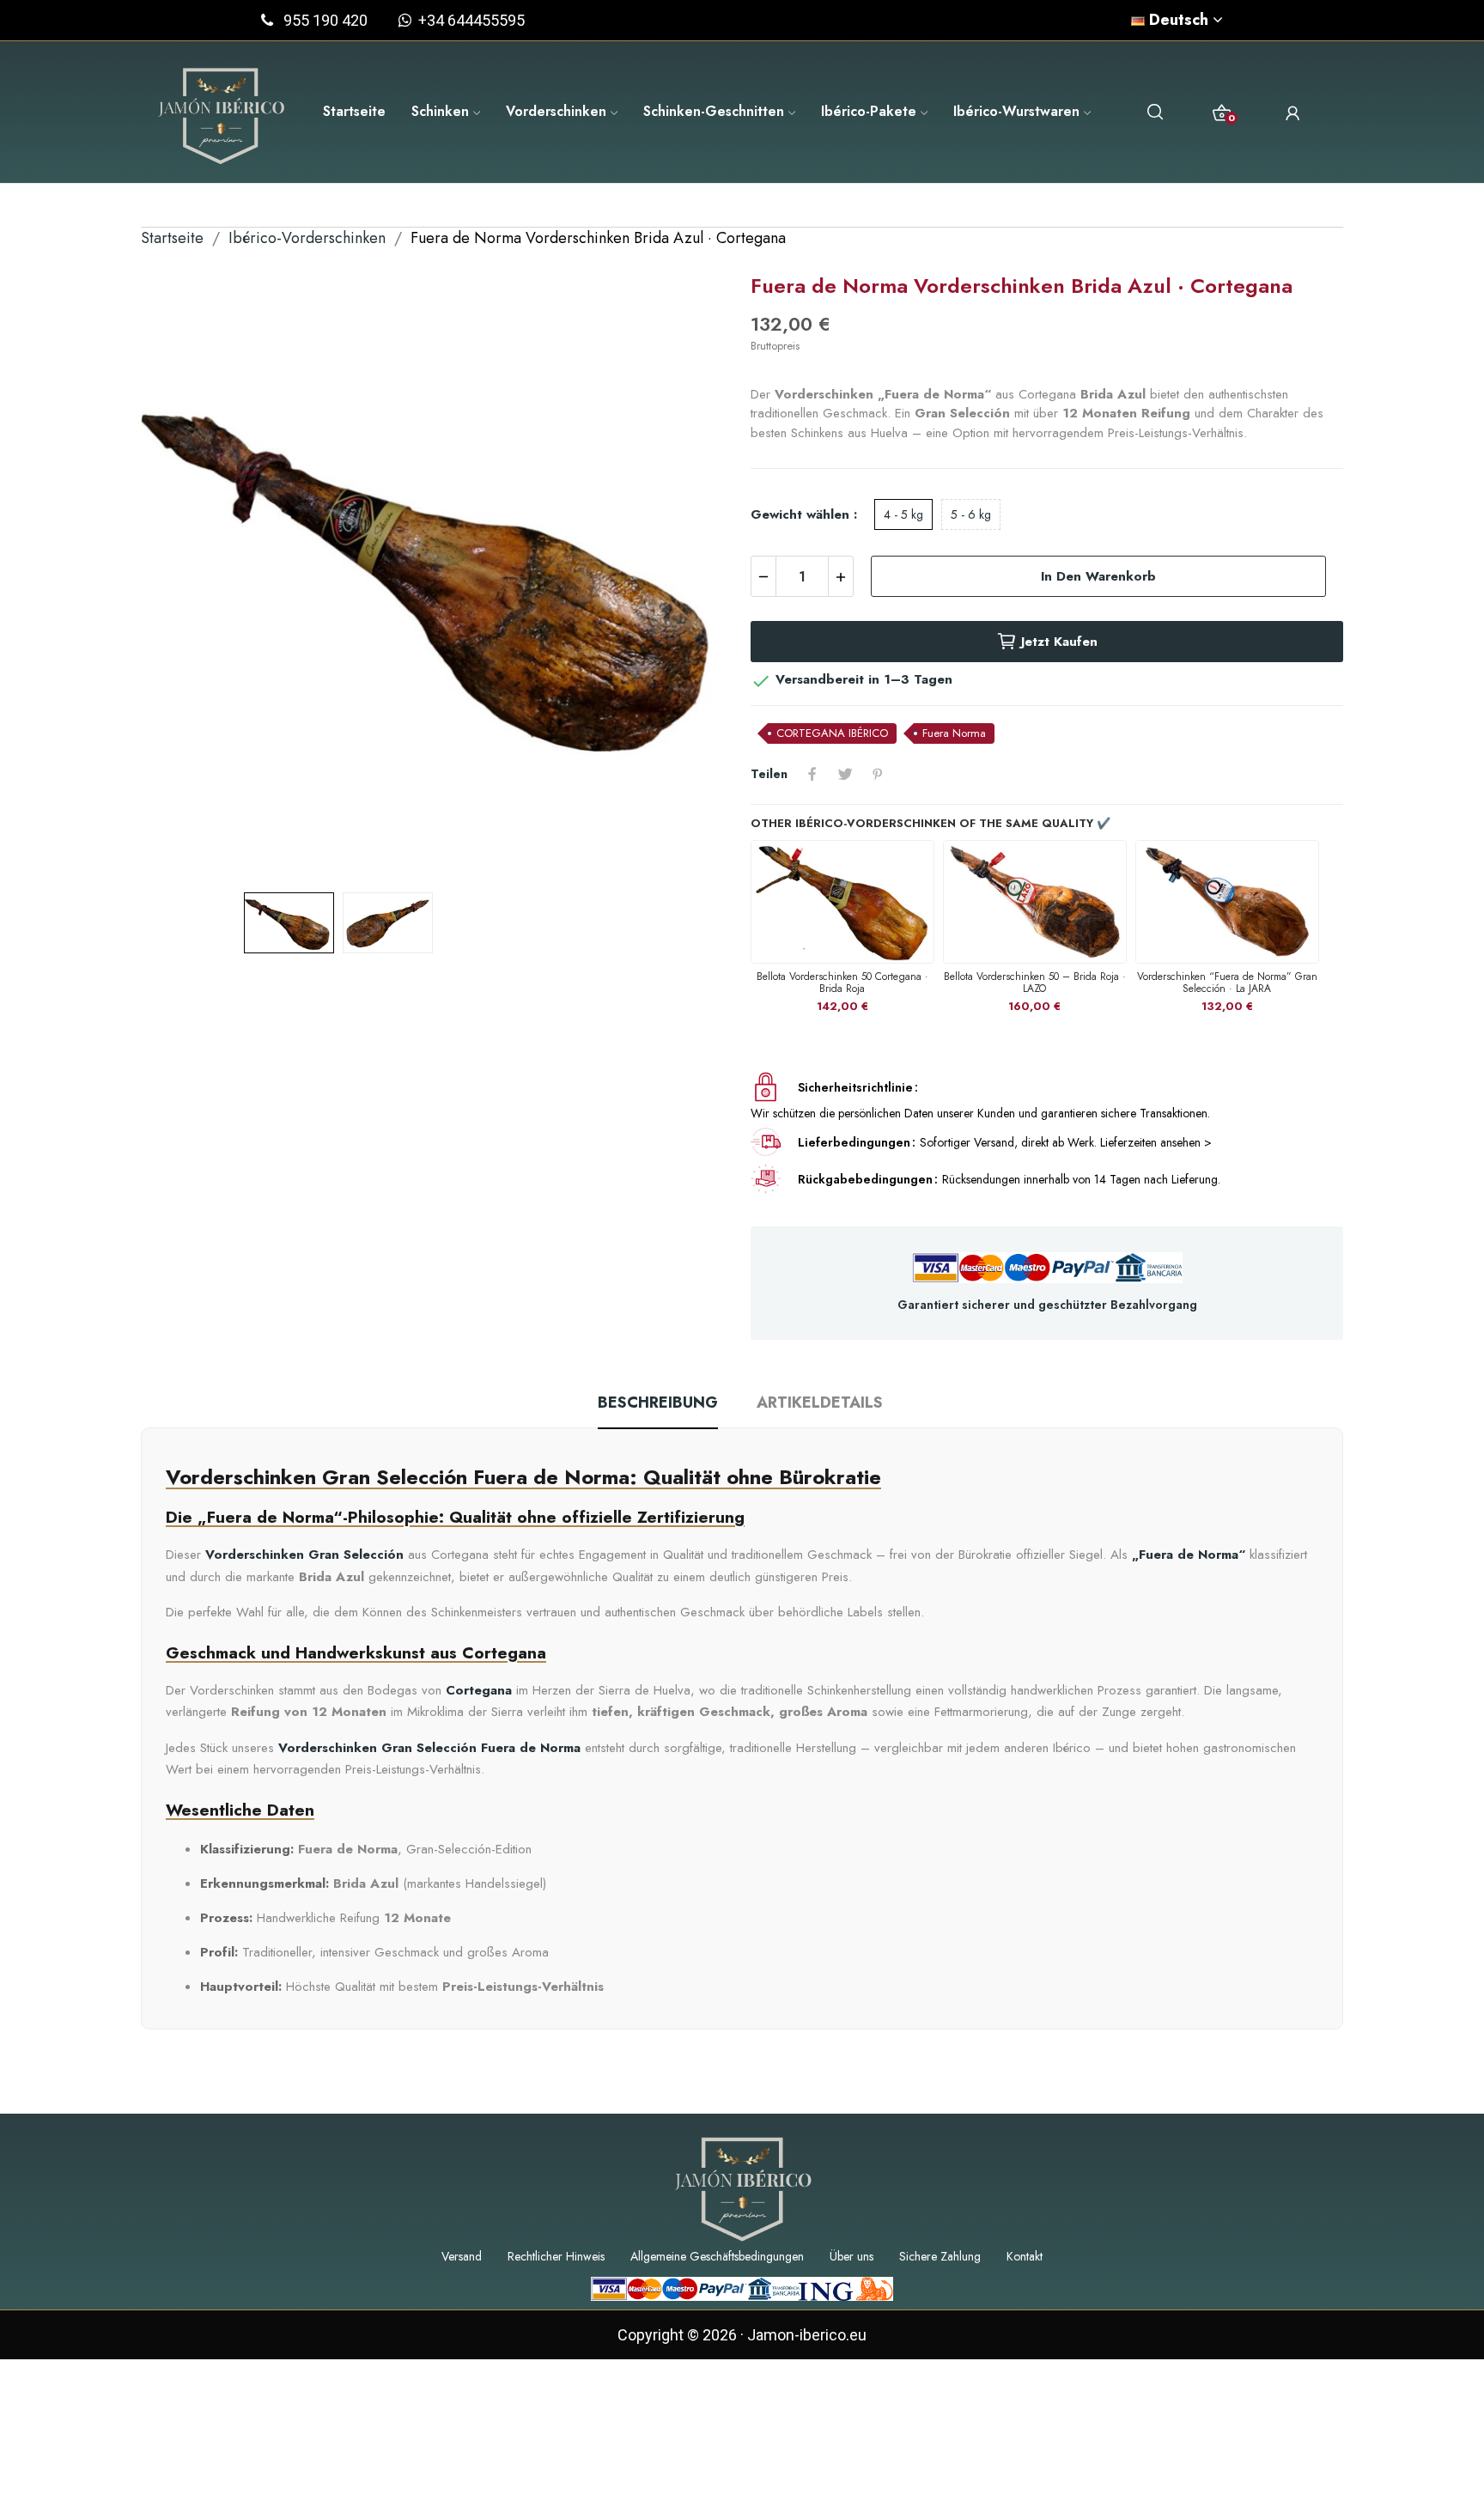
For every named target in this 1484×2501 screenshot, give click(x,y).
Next (693, 575)
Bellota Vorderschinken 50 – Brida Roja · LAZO (1035, 983)
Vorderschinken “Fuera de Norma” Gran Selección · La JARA (1227, 983)
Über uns (851, 2256)
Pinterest (878, 774)
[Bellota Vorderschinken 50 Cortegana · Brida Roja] (842, 901)
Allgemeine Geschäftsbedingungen (717, 2256)
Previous (181, 575)
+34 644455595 (468, 20)
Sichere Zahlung (940, 2256)
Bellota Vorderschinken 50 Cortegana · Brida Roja (842, 983)
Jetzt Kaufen (1059, 642)
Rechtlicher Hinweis (556, 2256)
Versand (462, 2256)
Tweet (845, 774)
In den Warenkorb (1098, 576)
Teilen (812, 774)
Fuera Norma (954, 733)
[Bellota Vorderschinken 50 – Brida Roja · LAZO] (1035, 901)
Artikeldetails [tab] (820, 1403)
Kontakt (1025, 2256)
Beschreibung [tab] (658, 1403)
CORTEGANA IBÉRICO (832, 733)
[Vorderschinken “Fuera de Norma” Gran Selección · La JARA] (1227, 901)
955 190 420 (325, 20)
